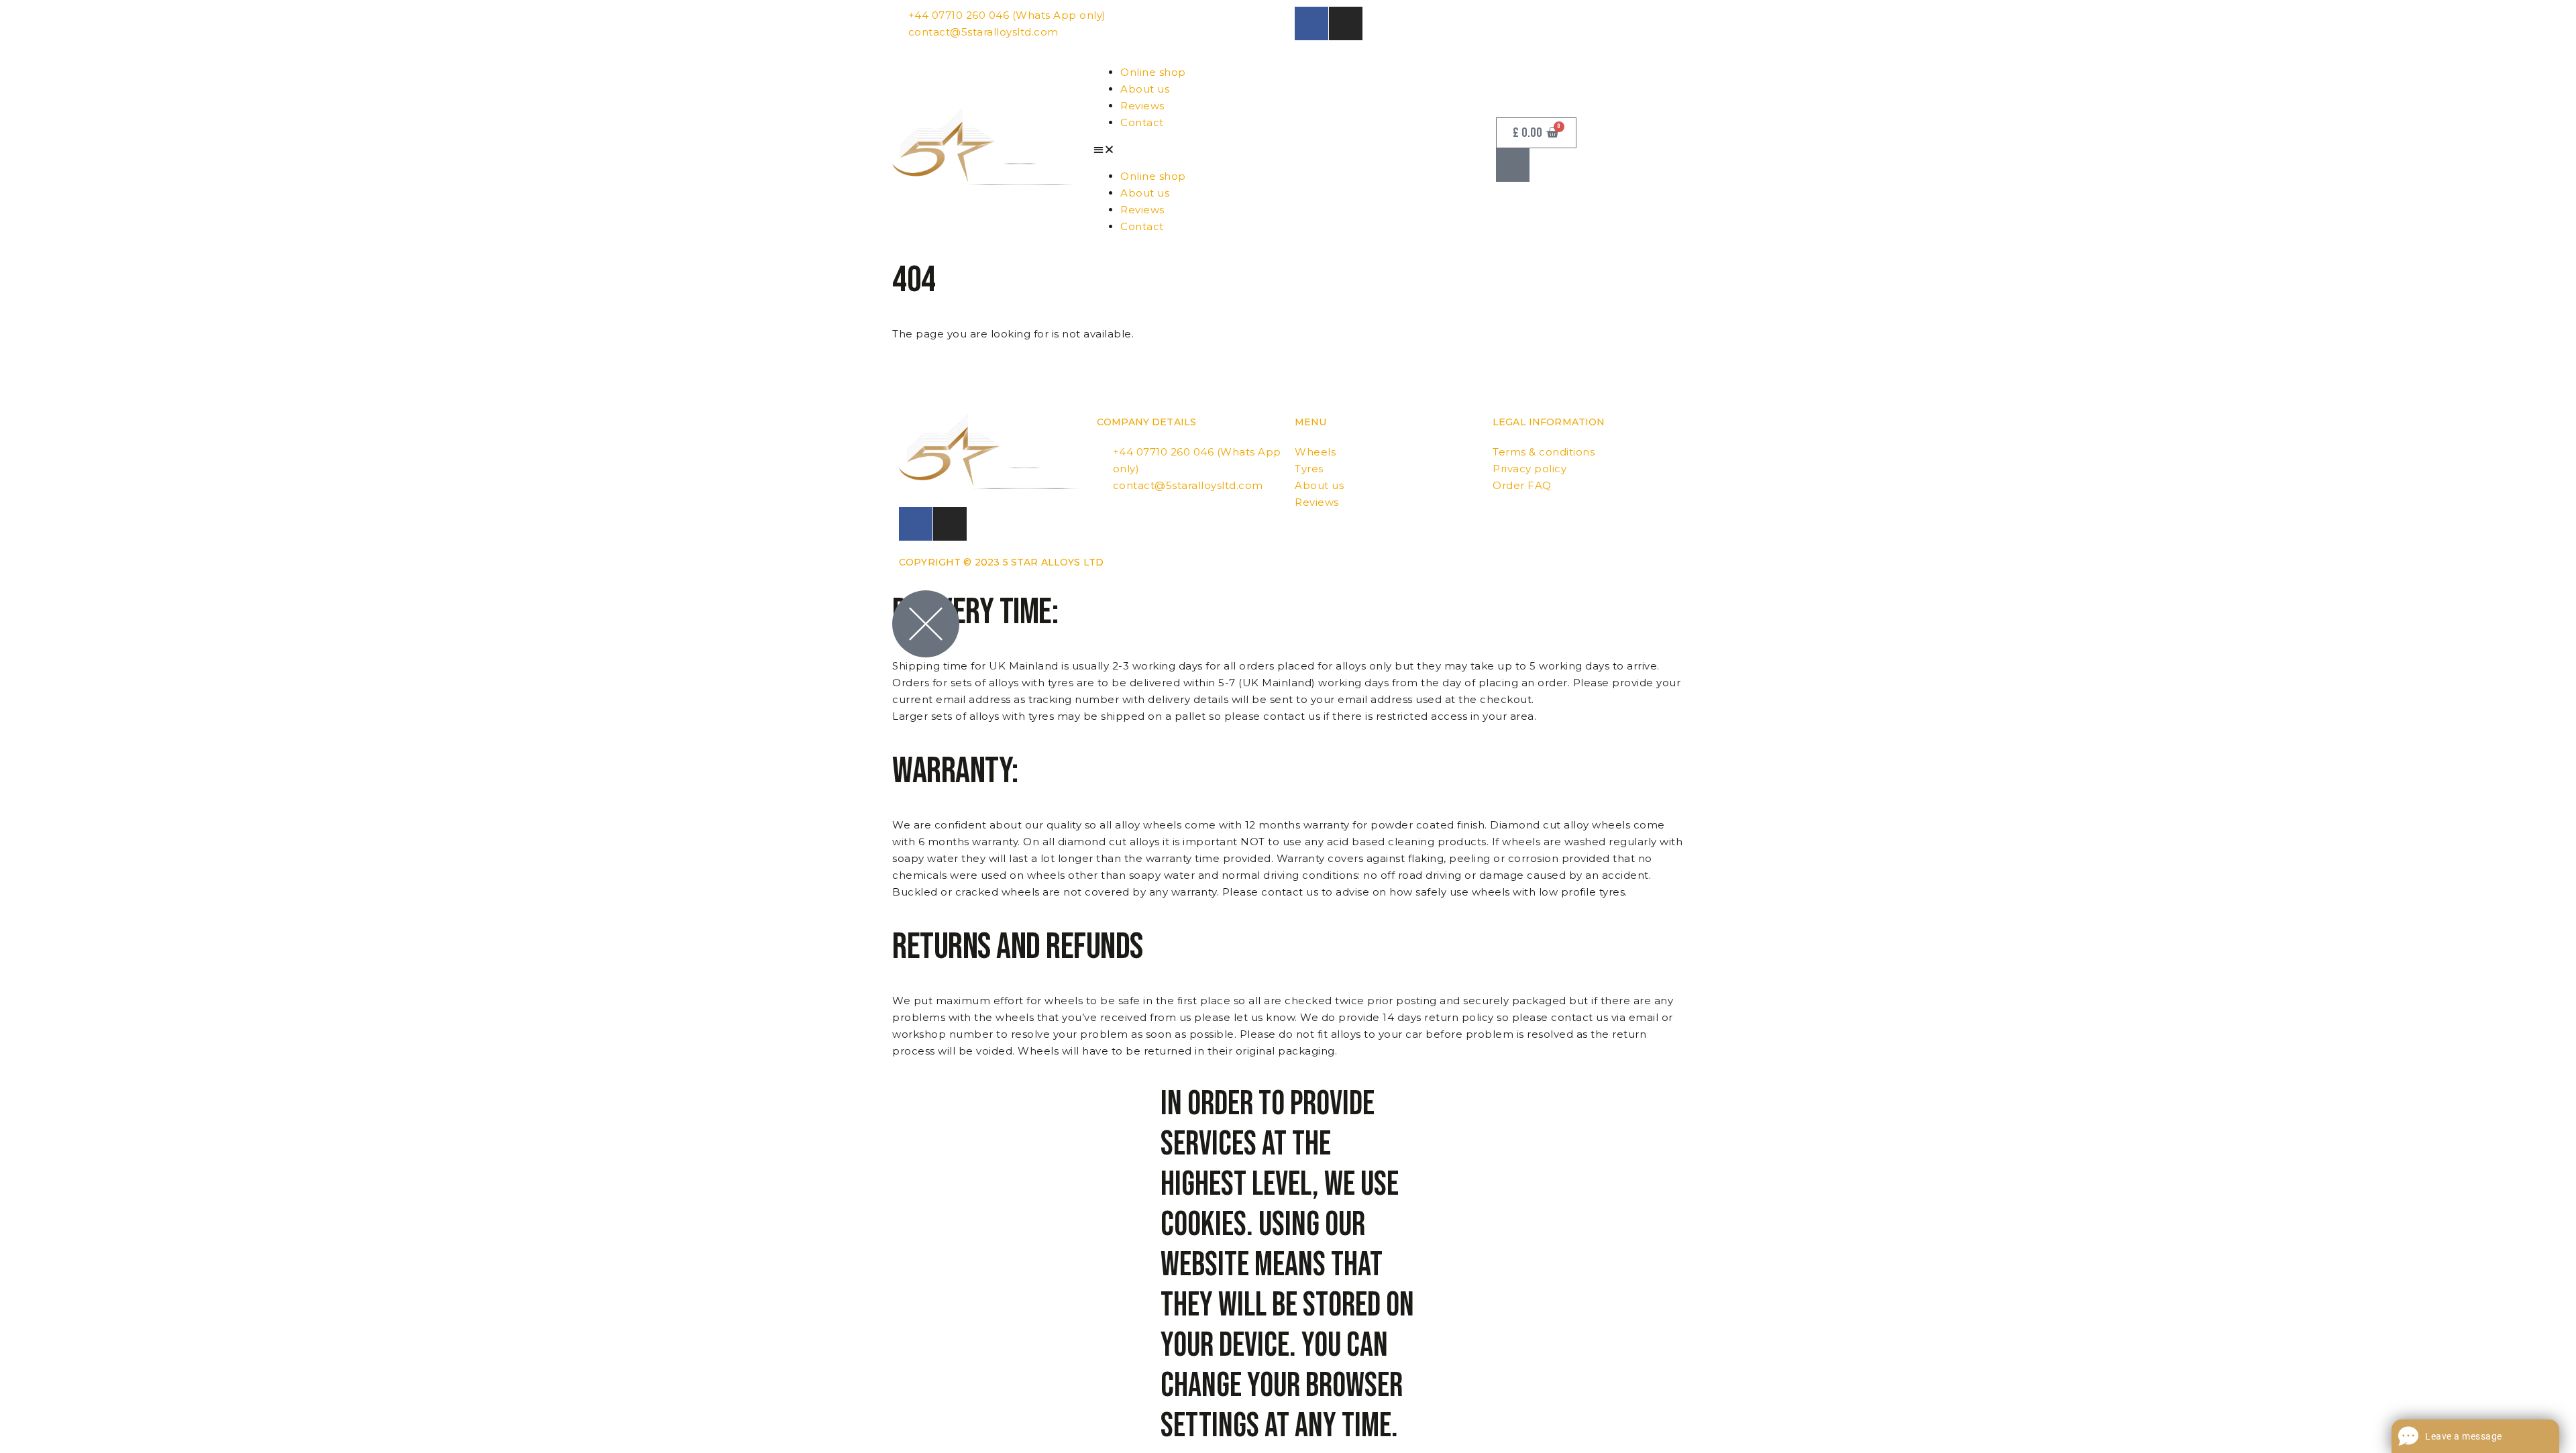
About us (1145, 89)
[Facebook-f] (1311, 23)
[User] (1513, 165)
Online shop (1153, 72)
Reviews (1142, 106)
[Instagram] (1346, 23)
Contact (1142, 122)
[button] (1288, 149)
